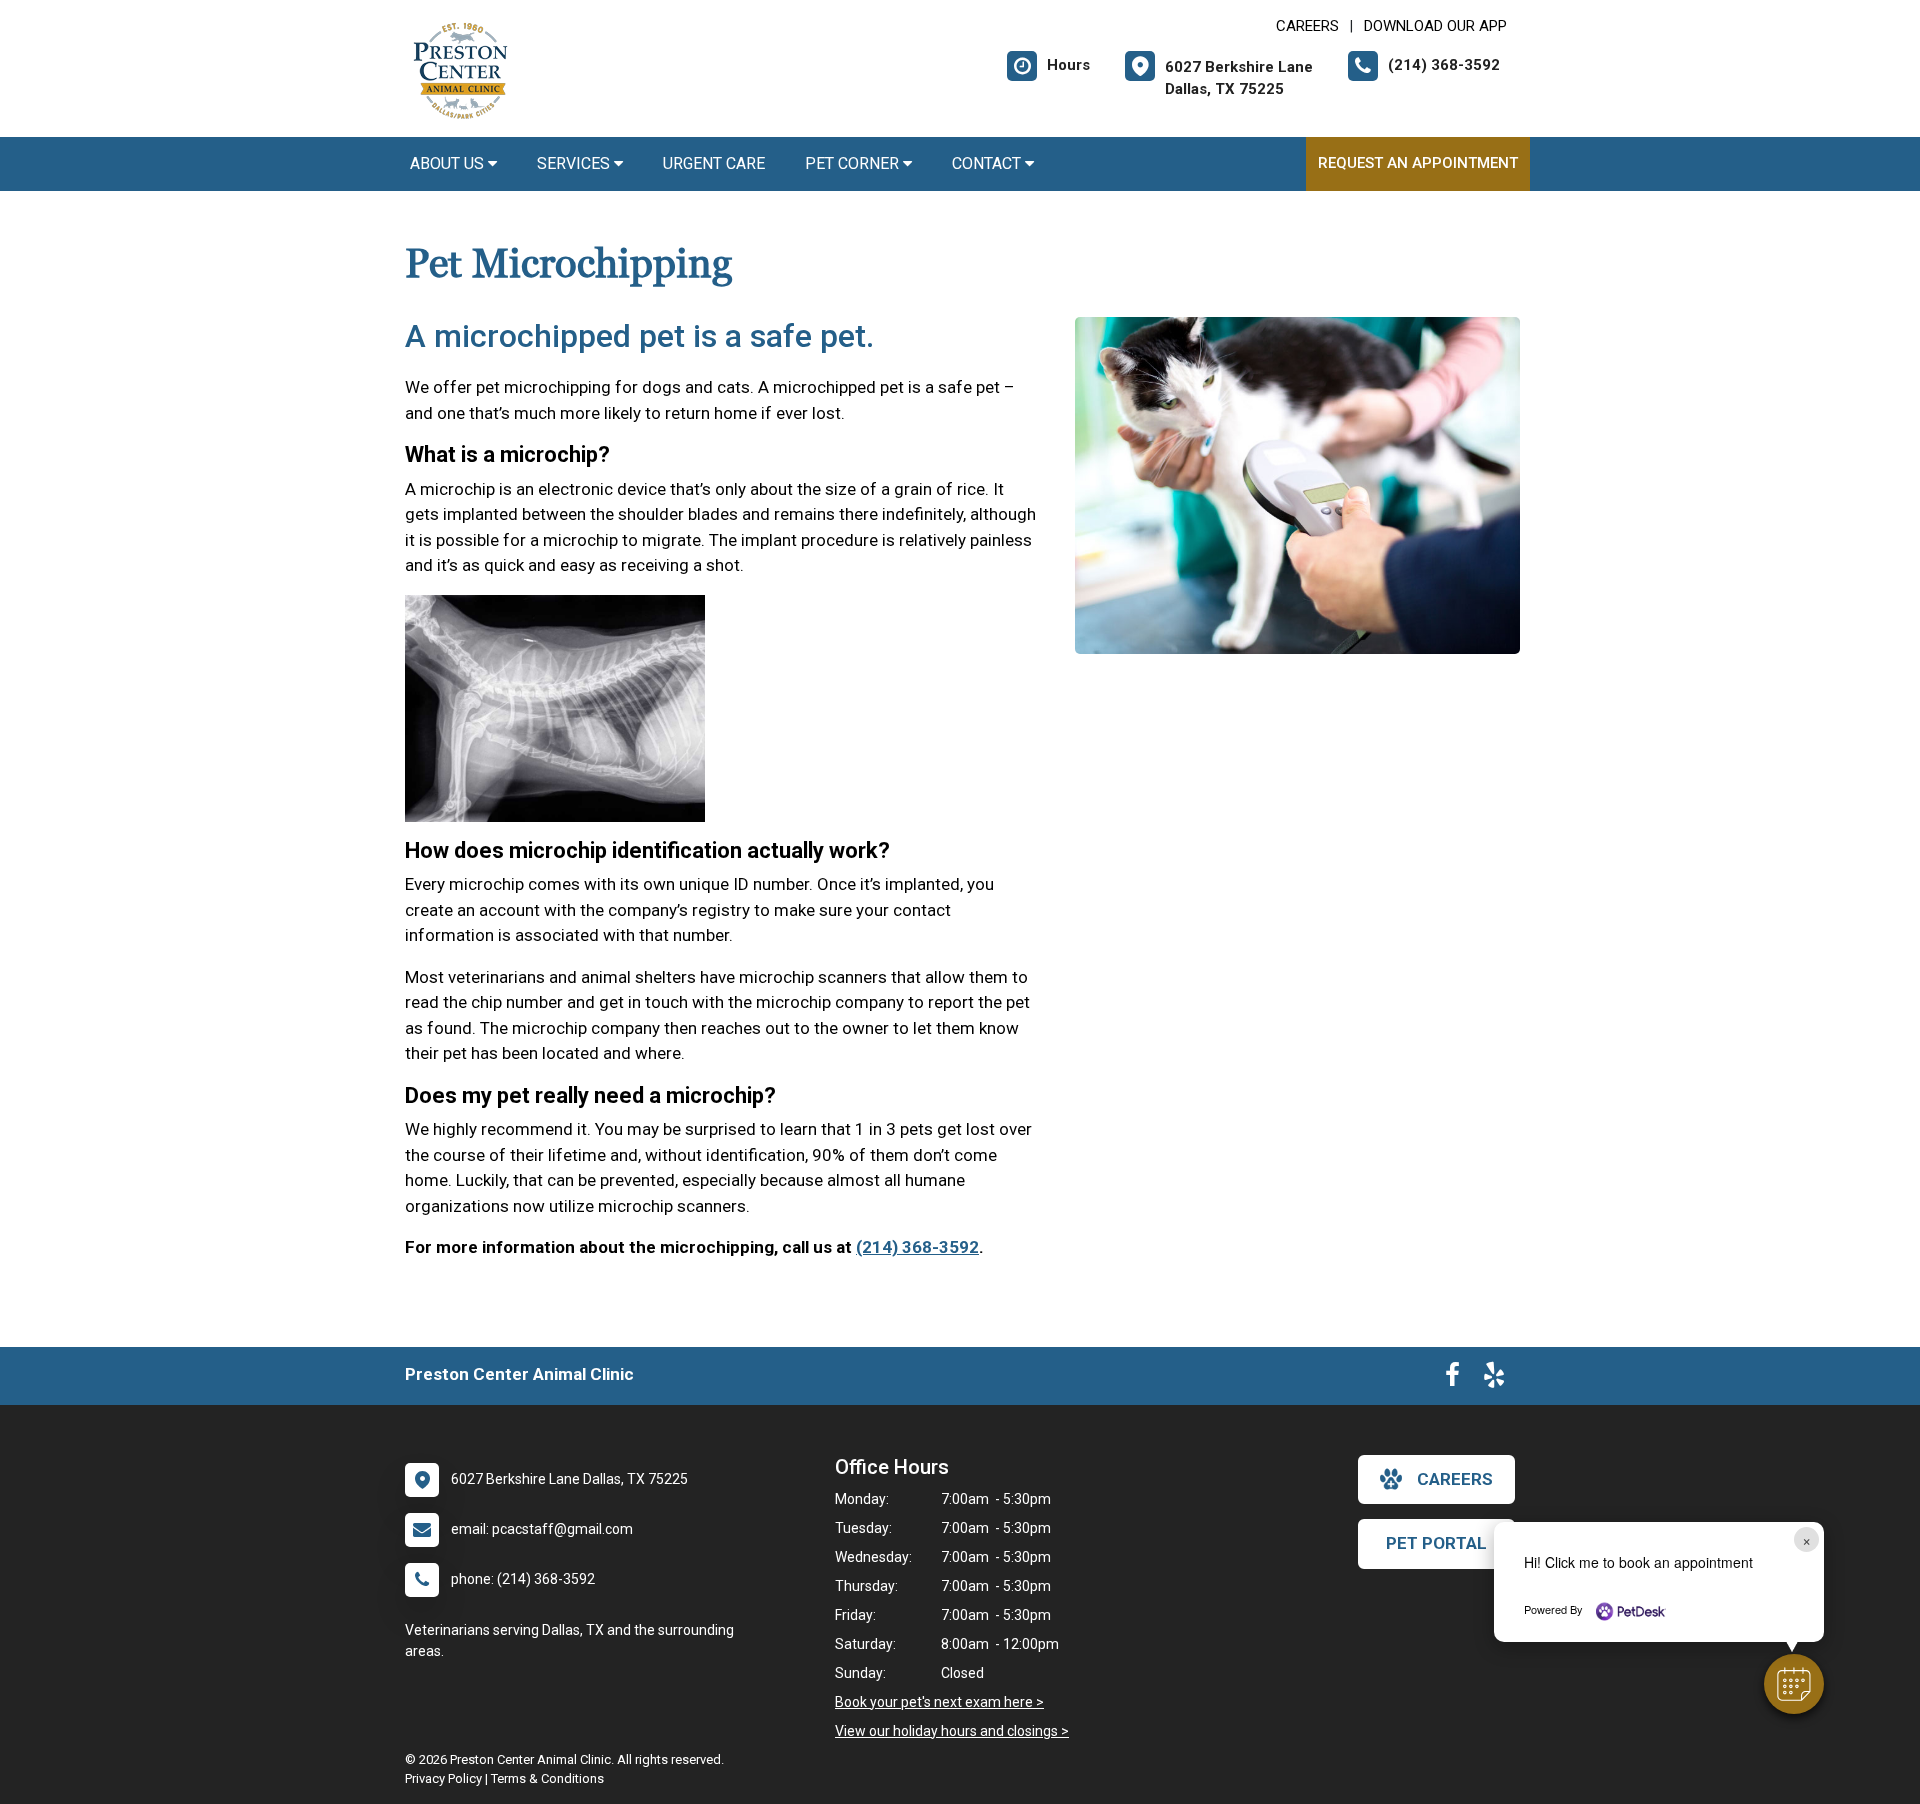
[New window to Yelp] (1494, 1379)
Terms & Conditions (547, 1778)
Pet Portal (1436, 1543)
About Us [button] (449, 163)
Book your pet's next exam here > (939, 1702)
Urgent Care (714, 163)
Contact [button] (988, 163)
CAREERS (1307, 26)
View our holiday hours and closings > (952, 1731)
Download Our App (1435, 26)
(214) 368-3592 (917, 1247)
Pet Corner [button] (854, 163)
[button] (1794, 1684)
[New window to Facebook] (1452, 1379)
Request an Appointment (1418, 163)
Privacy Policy (443, 1778)
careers (1455, 1479)
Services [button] (575, 163)
